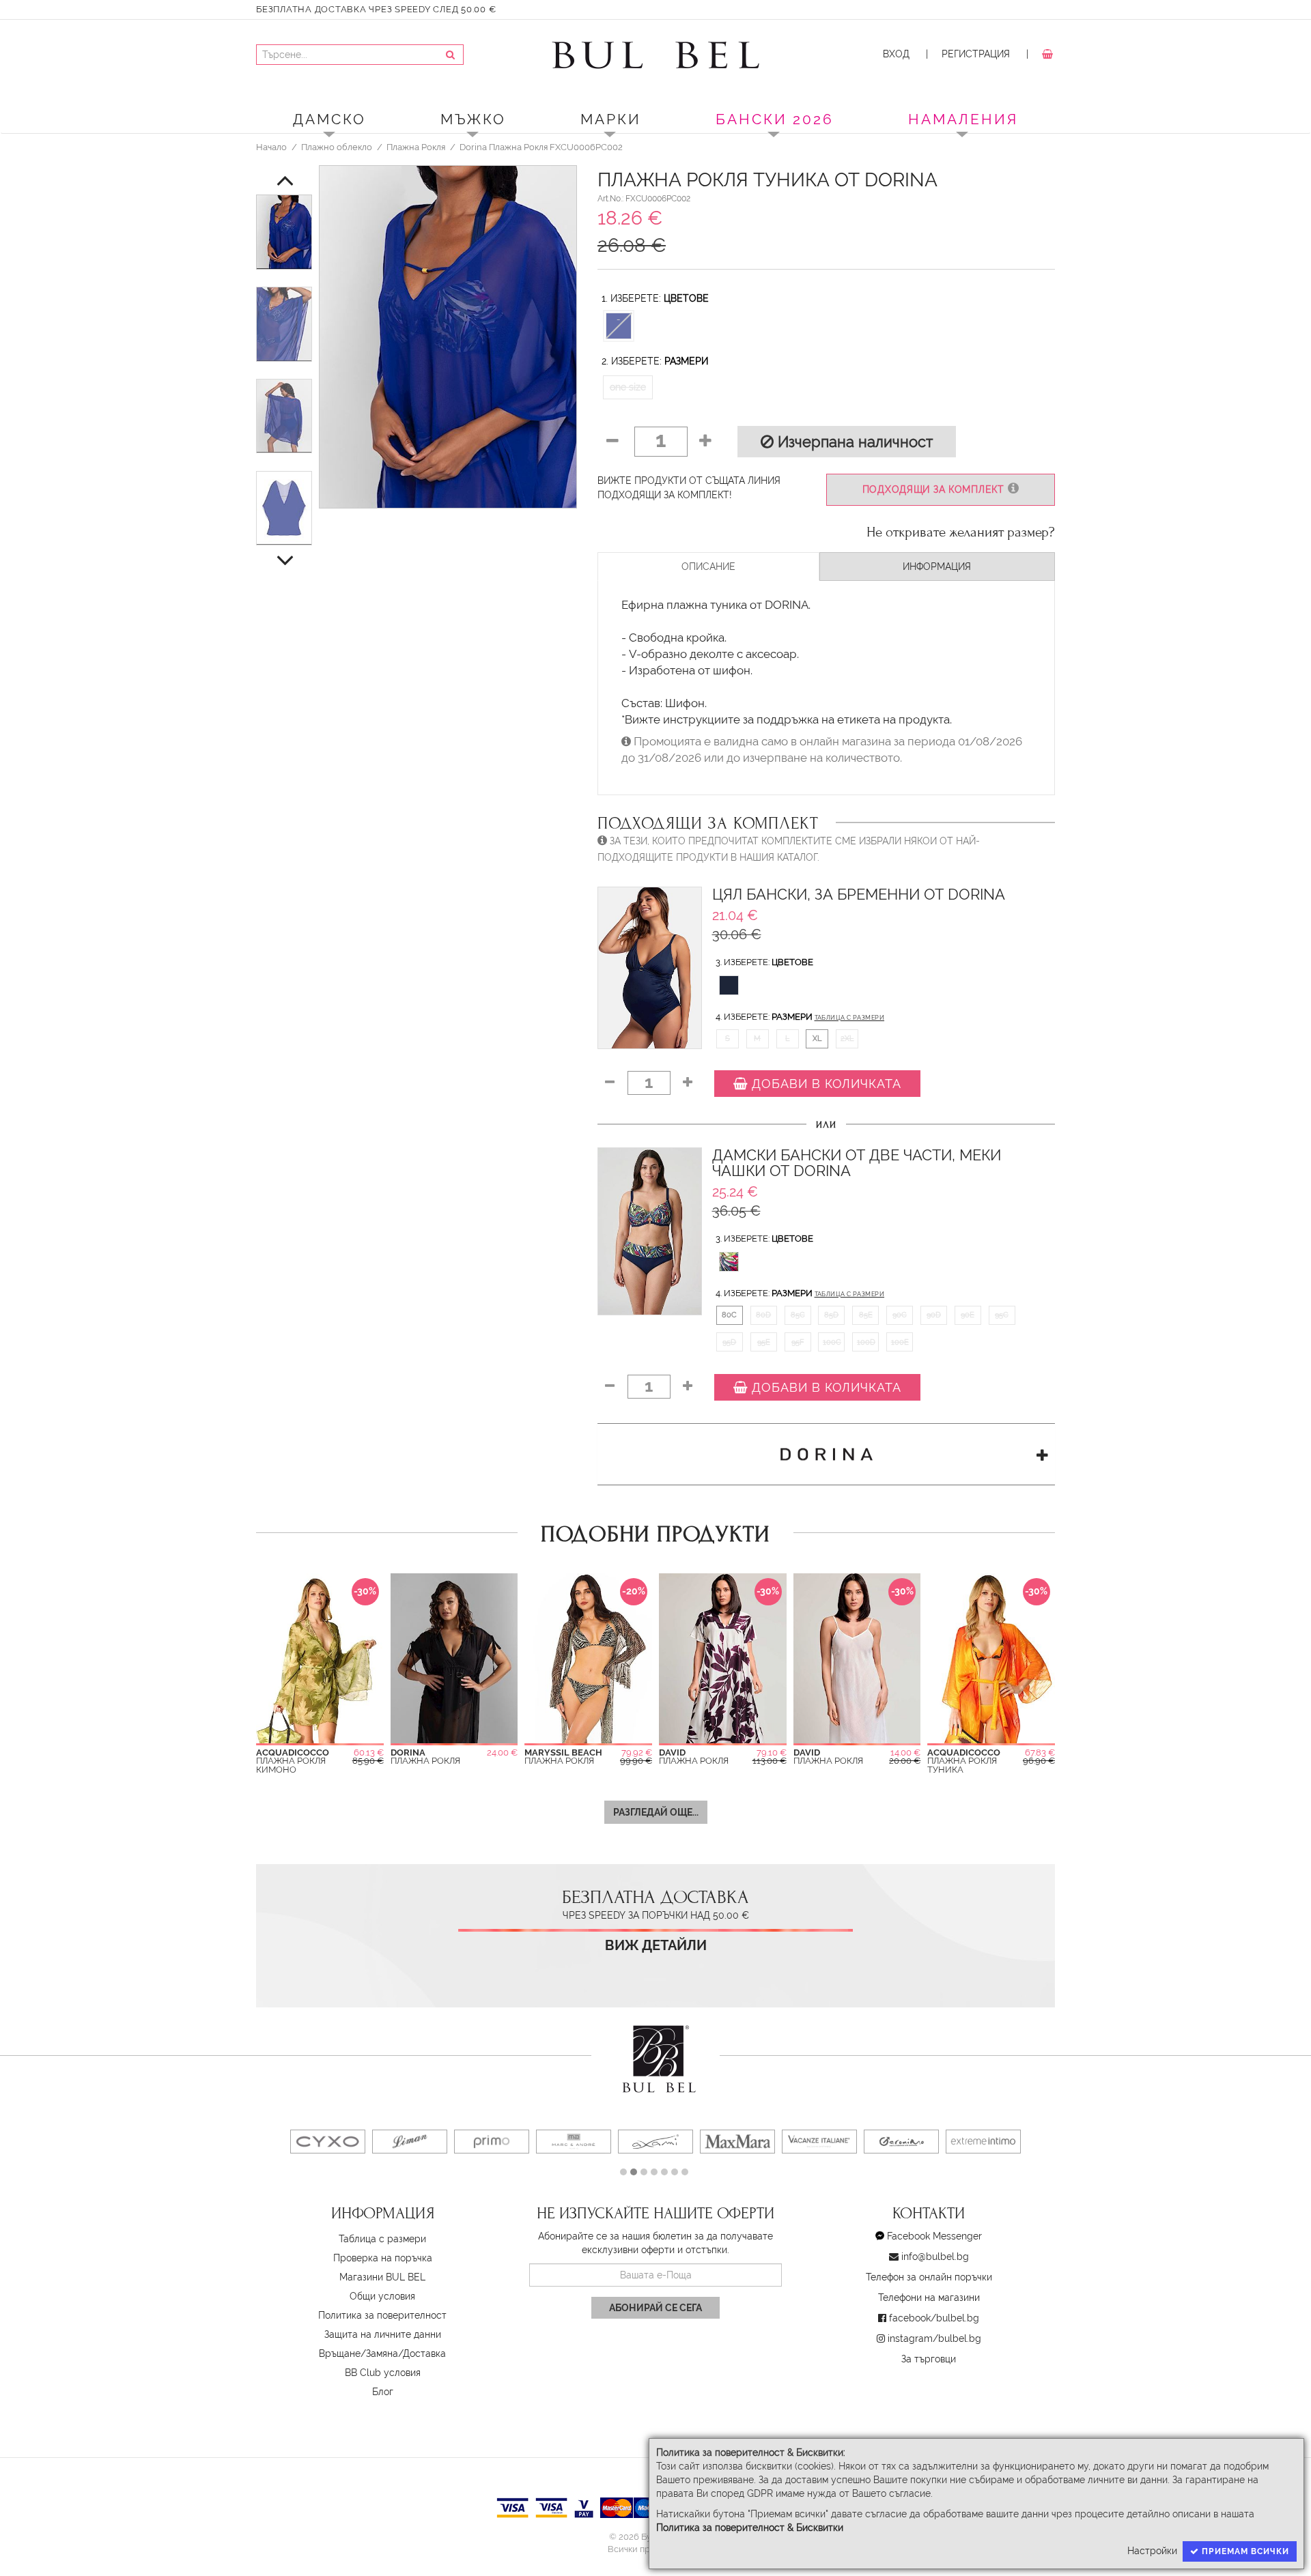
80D (763, 1315)
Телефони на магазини (929, 2298)
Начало (271, 147)
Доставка (424, 2353)
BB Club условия (383, 2373)
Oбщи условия (382, 2296)
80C (729, 1315)
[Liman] (410, 2142)
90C (900, 1315)
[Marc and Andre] (574, 2142)
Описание (708, 567)
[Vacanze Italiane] (819, 2142)
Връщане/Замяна (358, 2353)
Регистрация (976, 54)
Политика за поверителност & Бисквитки (750, 2528)
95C (1002, 1315)
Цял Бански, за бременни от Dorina (859, 895)
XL (817, 1038)
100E (900, 1342)
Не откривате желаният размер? (961, 532)
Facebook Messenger (934, 2236)
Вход (896, 54)
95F (798, 1342)
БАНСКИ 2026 (775, 119)
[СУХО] (328, 2142)
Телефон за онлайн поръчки (929, 2277)
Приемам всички (1244, 2551)
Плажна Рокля (416, 147)
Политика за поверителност (382, 2315)
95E (764, 1342)
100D (866, 1342)
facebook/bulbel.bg (934, 2318)
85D (831, 1315)
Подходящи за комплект (935, 489)
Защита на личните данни (383, 2334)
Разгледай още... (656, 1812)
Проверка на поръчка (383, 2258)
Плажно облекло (337, 147)
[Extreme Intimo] (983, 2142)
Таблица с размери (850, 1018)
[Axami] (655, 2142)
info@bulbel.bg (935, 2257)
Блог (383, 2392)
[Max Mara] (737, 2142)
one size (628, 387)
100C (832, 1342)
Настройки (1152, 2551)
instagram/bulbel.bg (934, 2338)
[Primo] (492, 2142)
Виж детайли (656, 1946)
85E (866, 1315)
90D (934, 1315)
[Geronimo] (901, 2142)
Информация (937, 567)
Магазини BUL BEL (382, 2277)
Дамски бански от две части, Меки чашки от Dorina (857, 1163)
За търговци (929, 2359)
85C (798, 1315)
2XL (847, 1038)
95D (729, 1342)
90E (968, 1315)
